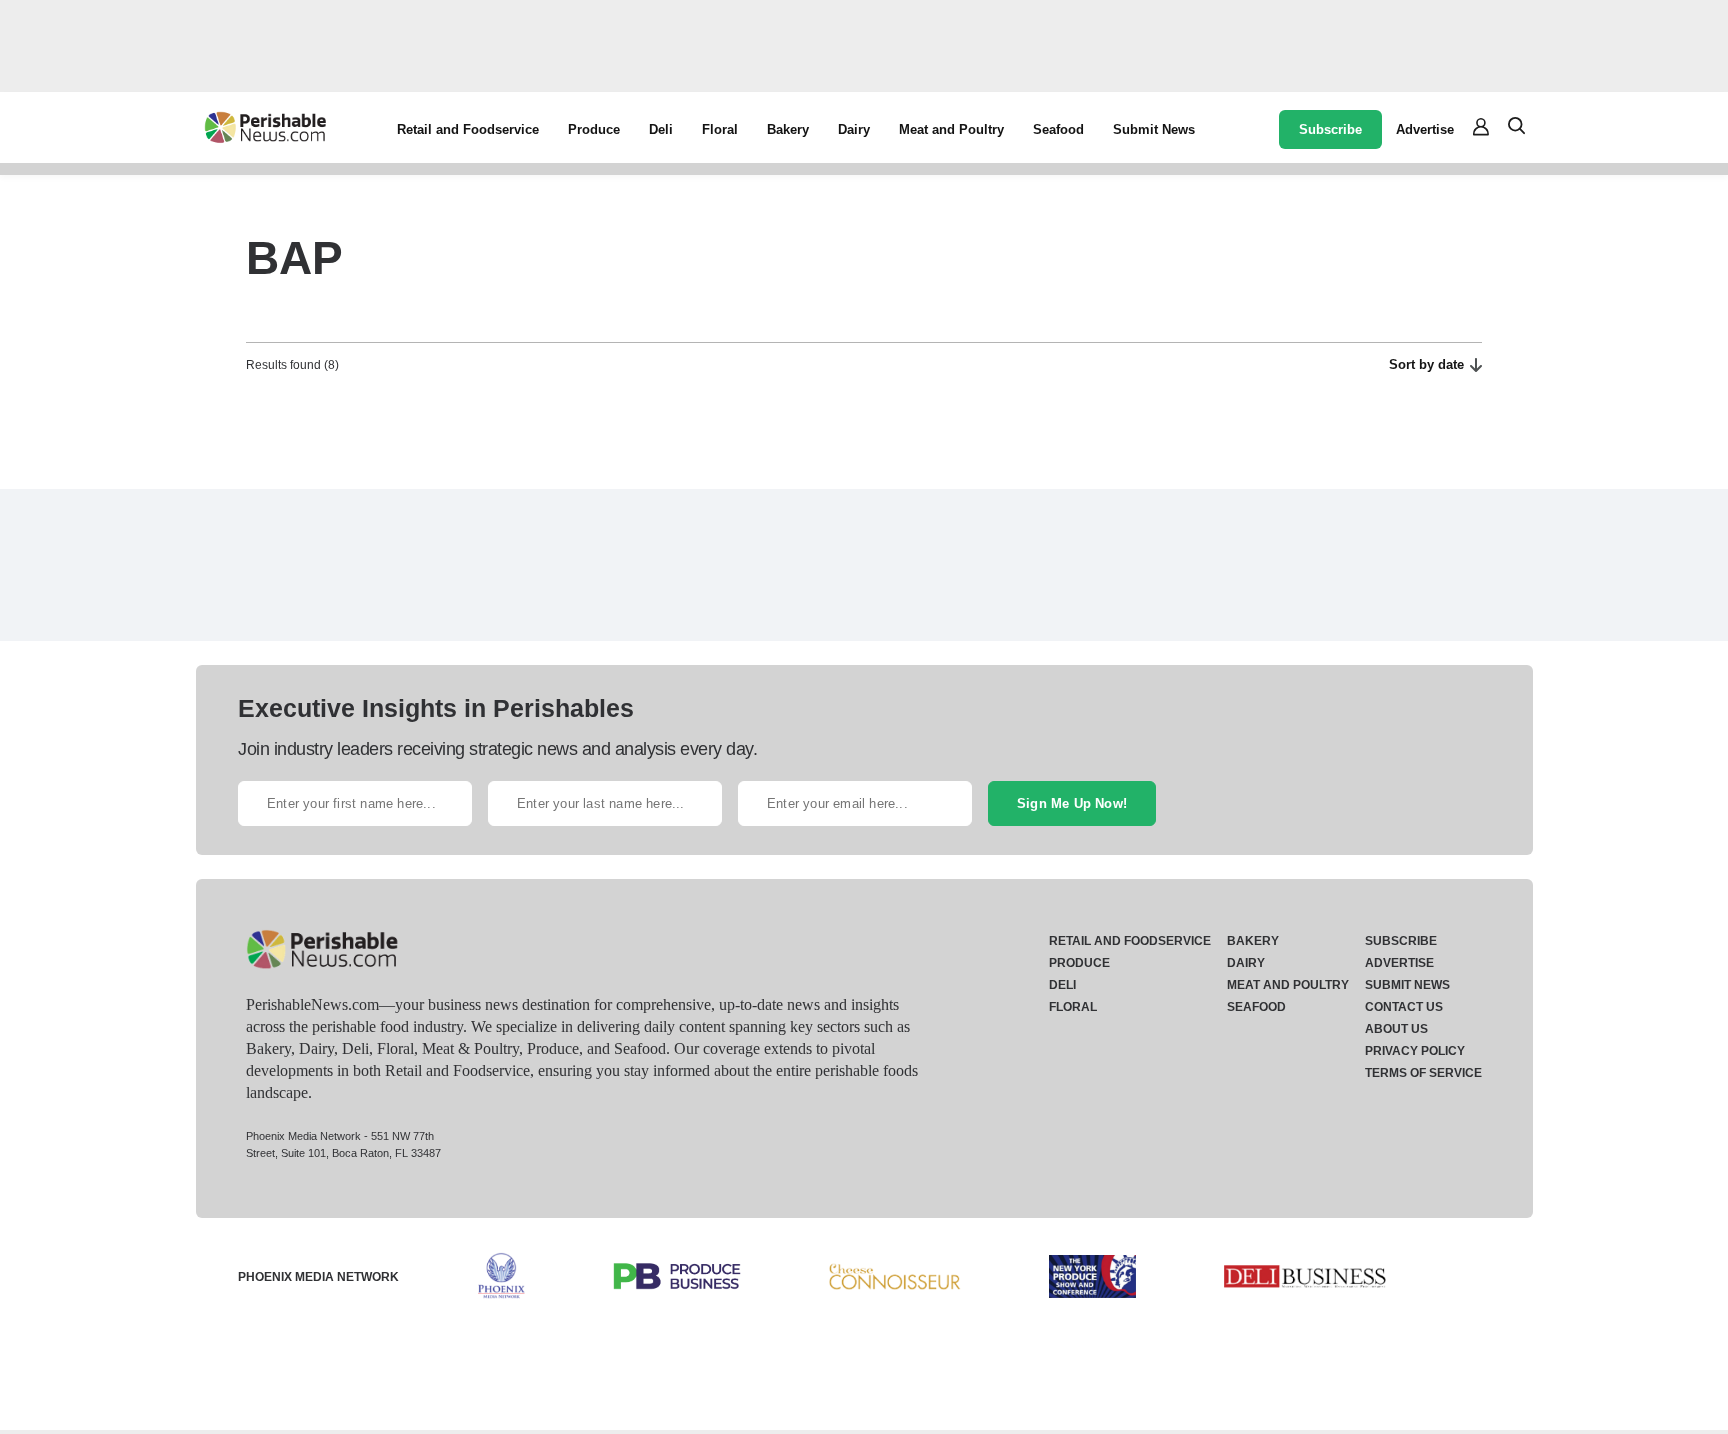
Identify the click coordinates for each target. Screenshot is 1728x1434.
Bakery (788, 129)
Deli (661, 129)
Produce (594, 129)
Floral (720, 129)
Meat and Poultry (951, 129)
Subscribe (1330, 129)
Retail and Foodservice (468, 129)
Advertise (1425, 129)
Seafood (1058, 129)
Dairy (854, 129)
